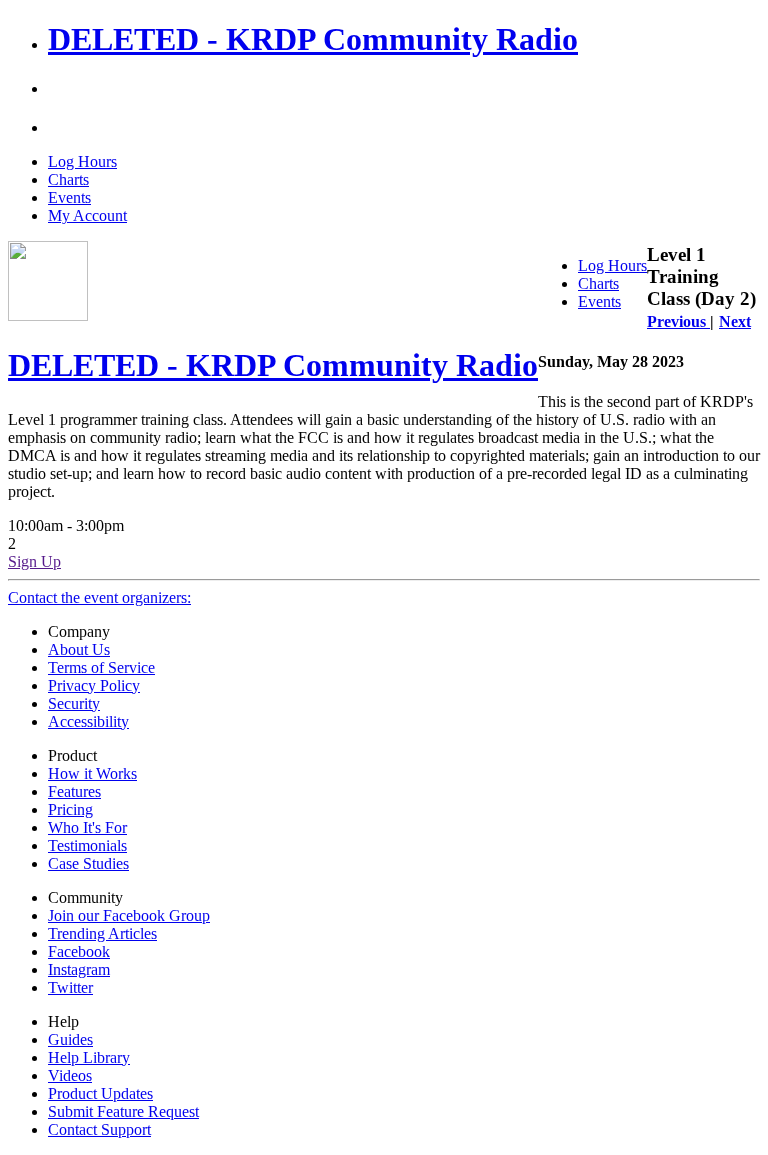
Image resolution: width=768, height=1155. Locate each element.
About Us (79, 649)
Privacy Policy (94, 685)
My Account (87, 215)
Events (69, 197)
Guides (70, 1039)
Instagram (79, 969)
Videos (70, 1075)
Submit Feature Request (123, 1111)
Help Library (89, 1057)
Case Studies (88, 863)
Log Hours (82, 161)
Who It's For (87, 827)
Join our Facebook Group (129, 915)
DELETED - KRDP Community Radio (313, 39)
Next (735, 321)
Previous (678, 321)
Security (74, 703)
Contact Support (99, 1129)
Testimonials (87, 845)
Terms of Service (101, 667)
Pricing (70, 809)
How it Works (92, 773)
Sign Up (34, 561)
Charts (68, 179)
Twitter (70, 987)
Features (74, 791)
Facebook (79, 951)
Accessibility (88, 721)
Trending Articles (102, 933)
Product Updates (100, 1093)
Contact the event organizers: (99, 597)
